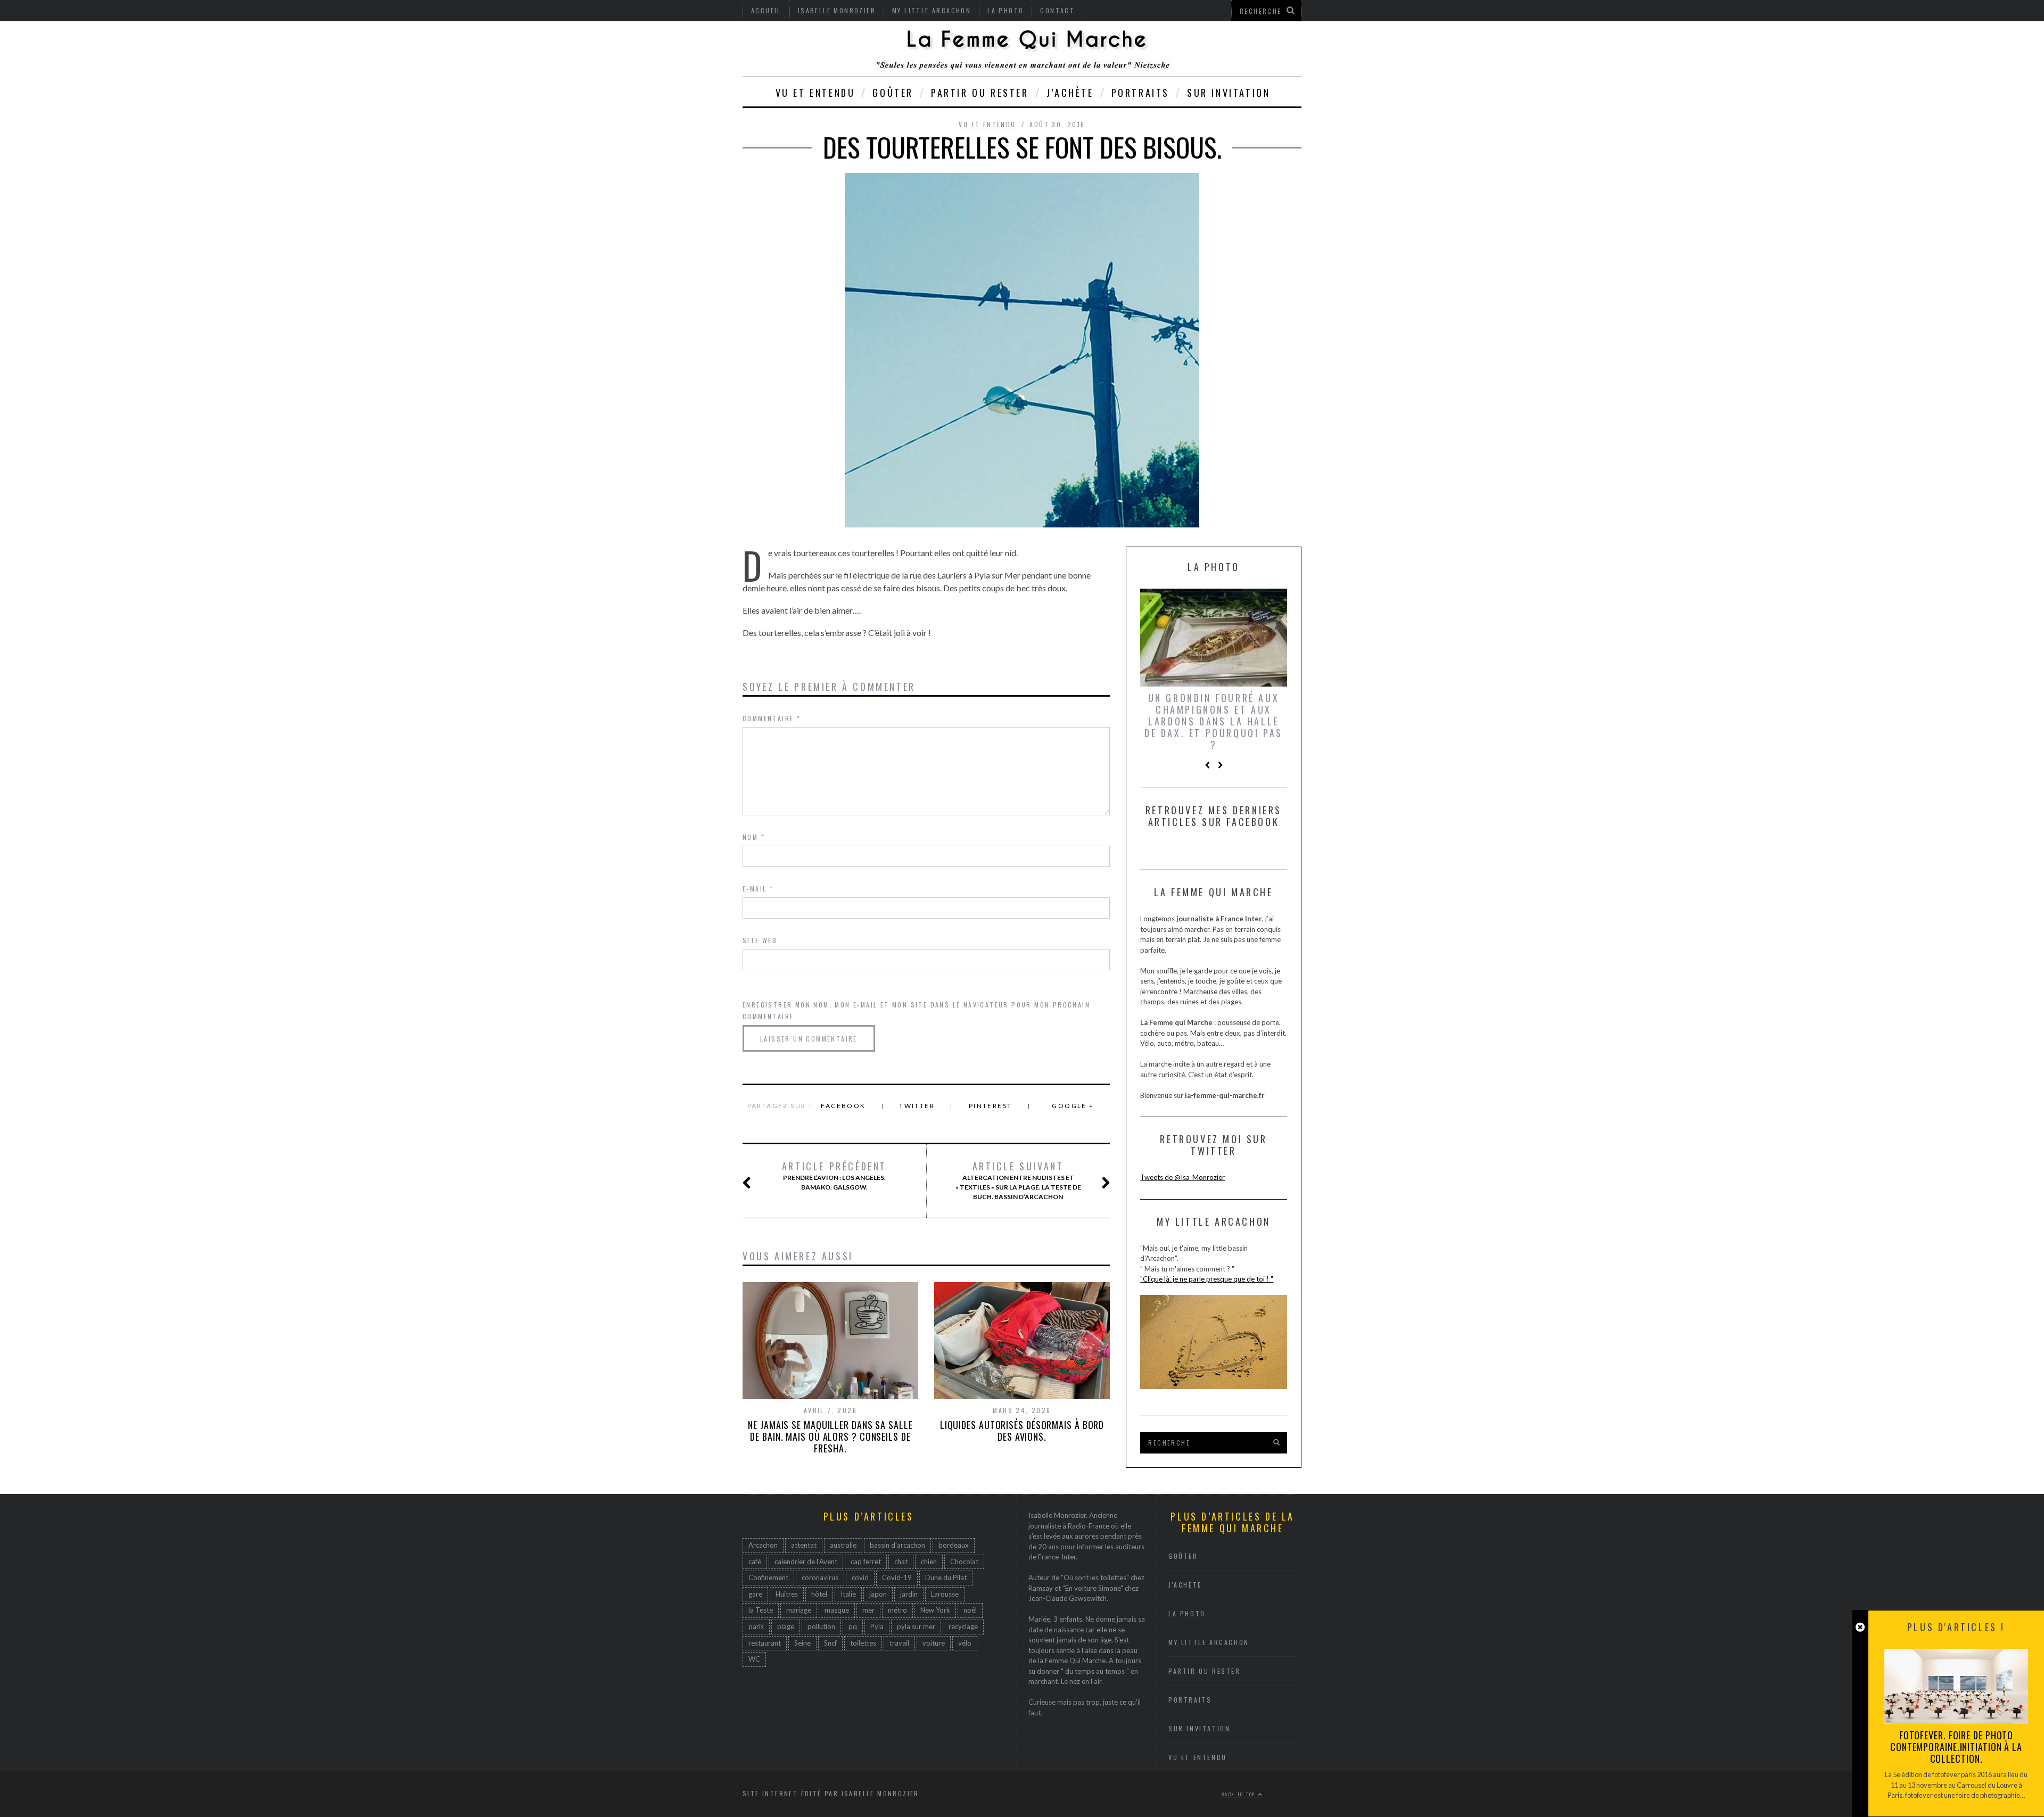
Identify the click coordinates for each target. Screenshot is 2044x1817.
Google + (1073, 1106)
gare (755, 1594)
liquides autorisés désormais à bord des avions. (1022, 1431)
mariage (799, 1610)
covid (860, 1578)
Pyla (877, 1626)
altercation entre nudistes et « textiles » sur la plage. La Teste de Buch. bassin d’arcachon (1018, 1180)
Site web (760, 940)
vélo (965, 1643)
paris (756, 1626)
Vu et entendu (815, 93)
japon (878, 1594)
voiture (934, 1643)
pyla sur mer (916, 1626)
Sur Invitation (1229, 93)
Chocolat (964, 1562)
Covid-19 (897, 1578)
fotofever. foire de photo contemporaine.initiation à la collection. (1956, 1747)
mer (868, 1610)
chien (929, 1562)
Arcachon (763, 1545)
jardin (909, 1594)
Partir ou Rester (980, 93)
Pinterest (991, 1106)
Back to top (1240, 1794)
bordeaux (954, 1545)
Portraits (1140, 93)
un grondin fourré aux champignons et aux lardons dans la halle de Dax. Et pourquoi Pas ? (1214, 721)
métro (897, 1610)
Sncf (830, 1643)
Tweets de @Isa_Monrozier (1182, 1177)
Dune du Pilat (946, 1578)
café (755, 1562)
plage (786, 1626)
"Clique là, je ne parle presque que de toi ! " (1207, 1279)
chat (901, 1562)
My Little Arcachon (1209, 1642)
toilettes (863, 1643)
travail (899, 1643)
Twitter (917, 1106)
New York (935, 1610)
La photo (1187, 1613)
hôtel (819, 1594)
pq (853, 1626)
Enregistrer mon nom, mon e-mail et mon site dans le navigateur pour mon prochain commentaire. (916, 1010)
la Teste (761, 1610)
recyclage (963, 1626)
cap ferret (866, 1562)
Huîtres (787, 1594)
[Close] (1860, 1627)
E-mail (758, 889)
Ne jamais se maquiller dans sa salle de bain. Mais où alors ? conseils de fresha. (830, 1436)
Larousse (945, 1594)
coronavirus (820, 1578)
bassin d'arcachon (897, 1545)
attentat (804, 1545)
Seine (802, 1643)
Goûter (893, 93)
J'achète (1185, 1585)
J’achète (1070, 93)
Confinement (768, 1578)
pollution (821, 1626)
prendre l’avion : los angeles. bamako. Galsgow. (834, 1176)
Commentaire (772, 718)
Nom (754, 837)
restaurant (765, 1643)
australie (843, 1545)
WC (754, 1659)
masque (837, 1610)
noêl (970, 1610)
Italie (848, 1594)
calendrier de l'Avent (806, 1562)
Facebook (843, 1106)
